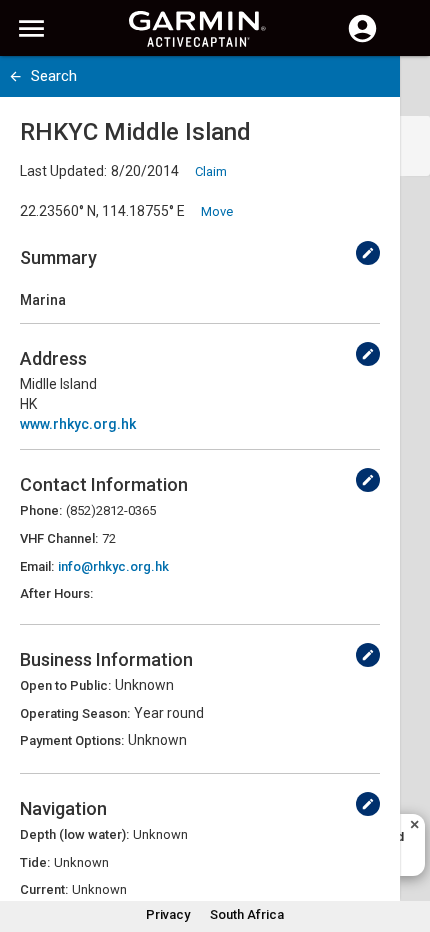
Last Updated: (63, 171)
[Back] (15, 76)
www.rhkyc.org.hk (78, 424)
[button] (405, 841)
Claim (211, 171)
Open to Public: (65, 685)
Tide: (35, 862)
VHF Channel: (59, 538)
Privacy (168, 914)
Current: (44, 889)
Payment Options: (72, 740)
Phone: (41, 510)
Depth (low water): (74, 834)
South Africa (247, 914)
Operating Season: (75, 713)
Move (217, 211)
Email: (37, 566)
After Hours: (56, 593)
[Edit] (368, 253)
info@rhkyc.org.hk (113, 566)
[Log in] (362, 40)
